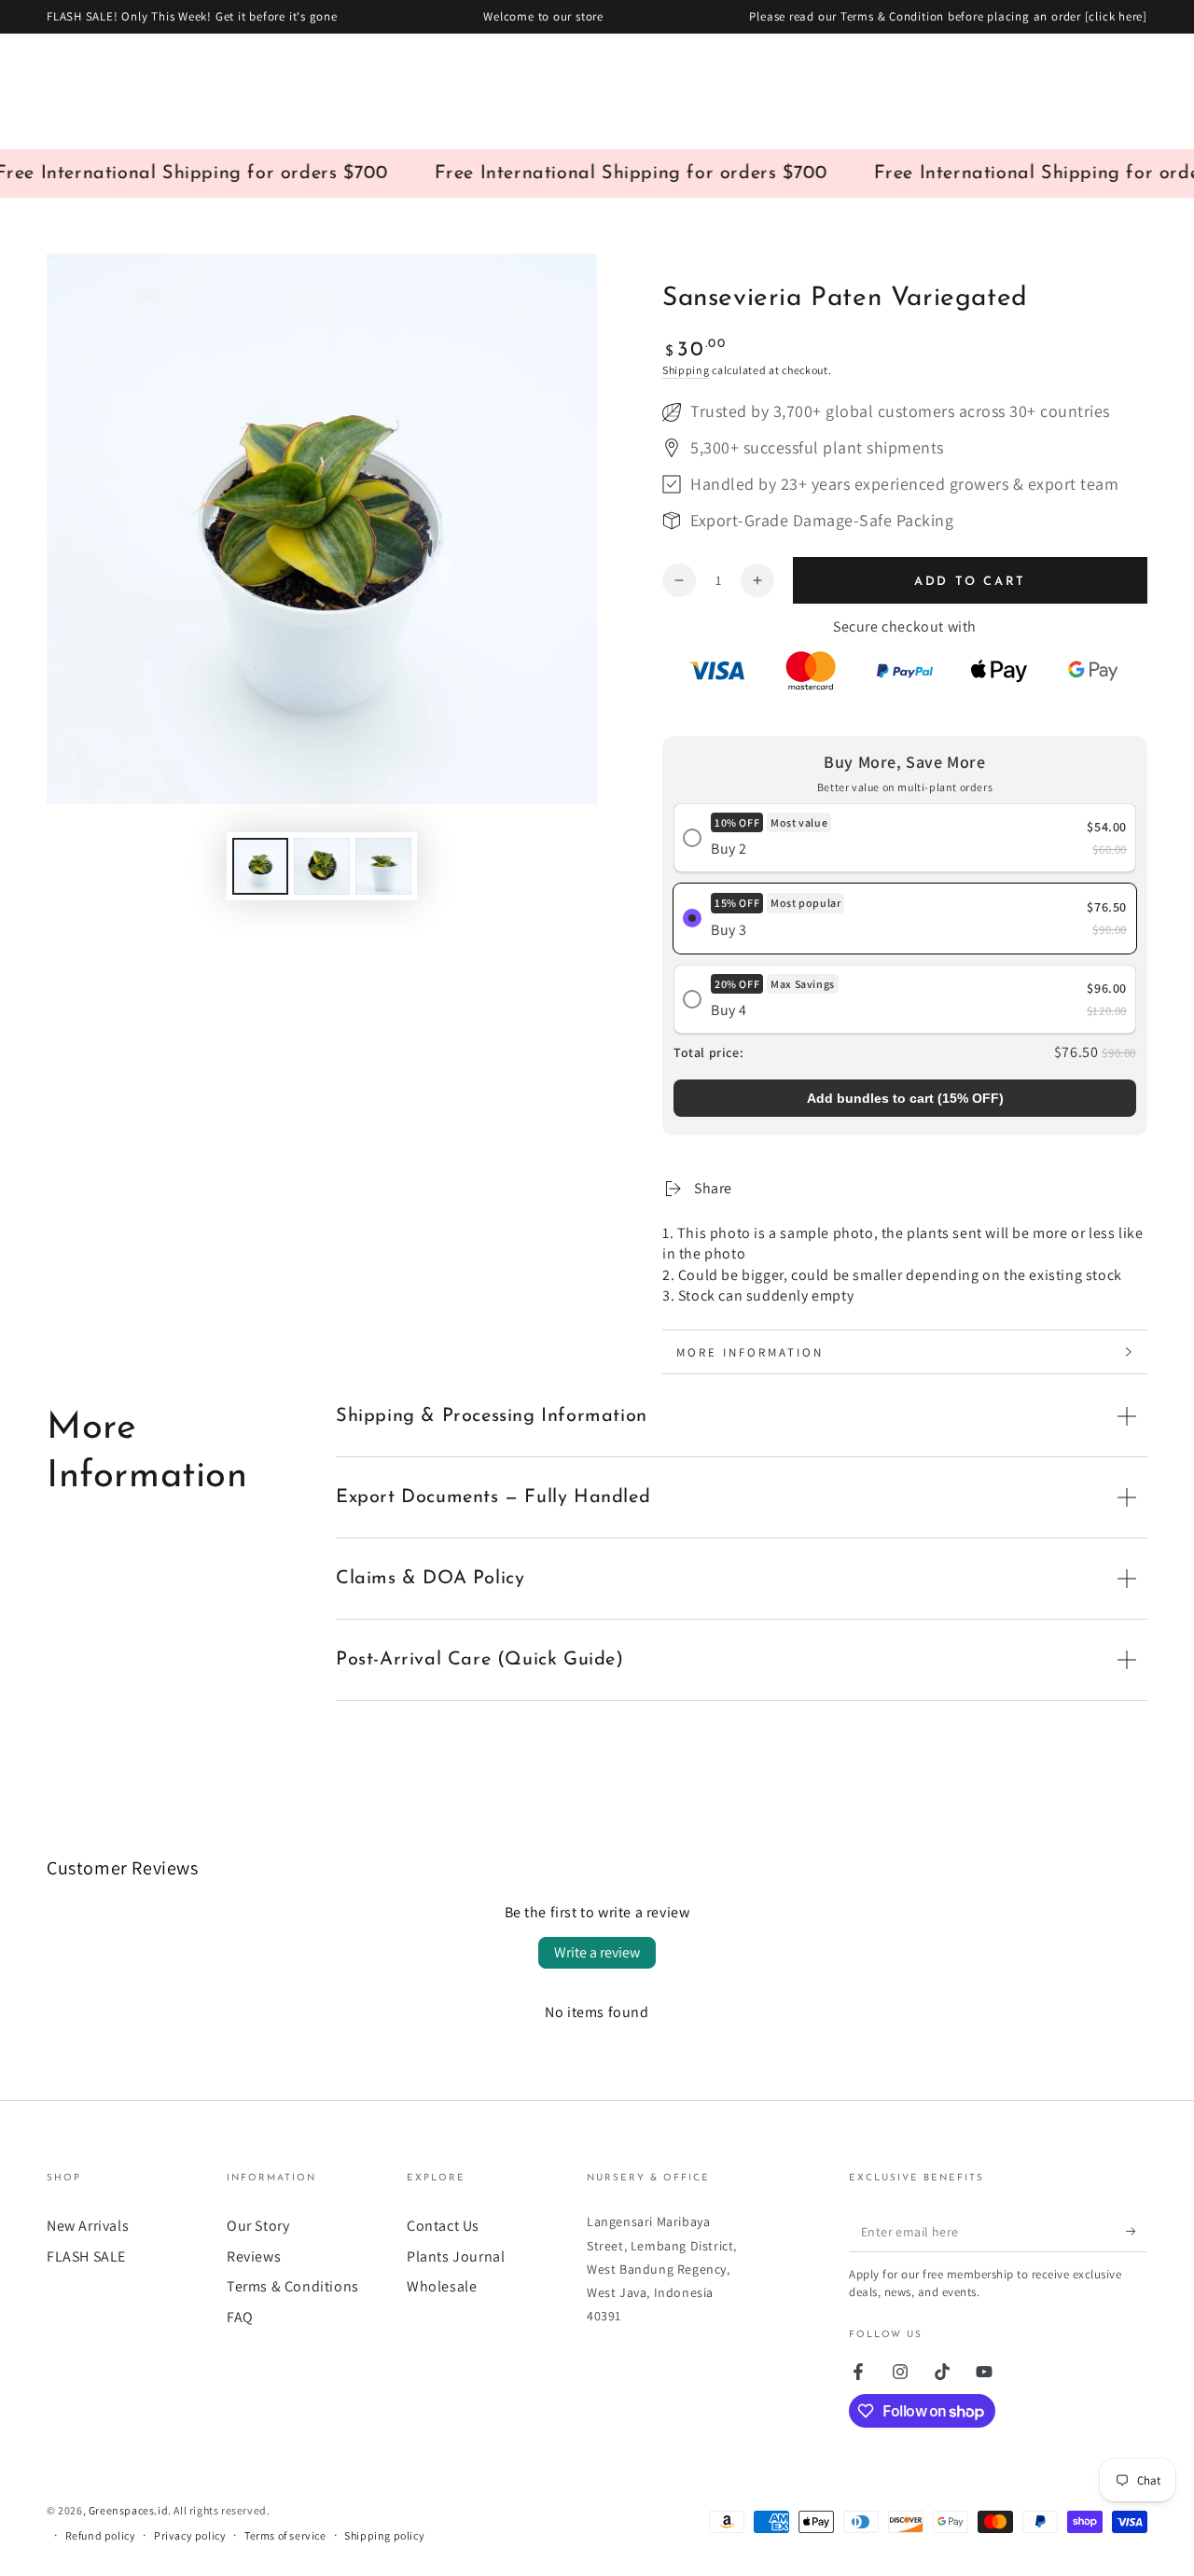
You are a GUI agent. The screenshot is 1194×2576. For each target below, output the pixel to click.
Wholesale (442, 2286)
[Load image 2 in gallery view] (322, 866)
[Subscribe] (1137, 2231)
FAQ (240, 2317)
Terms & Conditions (293, 2286)
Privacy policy (190, 2535)
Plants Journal (456, 2256)
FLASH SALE (86, 2256)
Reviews (254, 2256)
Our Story (258, 2226)
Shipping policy (384, 2535)
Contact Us (443, 2226)
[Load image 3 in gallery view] (383, 866)
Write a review (597, 1952)
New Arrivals (88, 2226)
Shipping (686, 370)
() (905, 1098)
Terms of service (285, 2535)
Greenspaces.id (128, 2510)
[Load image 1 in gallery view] (260, 866)
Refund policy (101, 2535)
